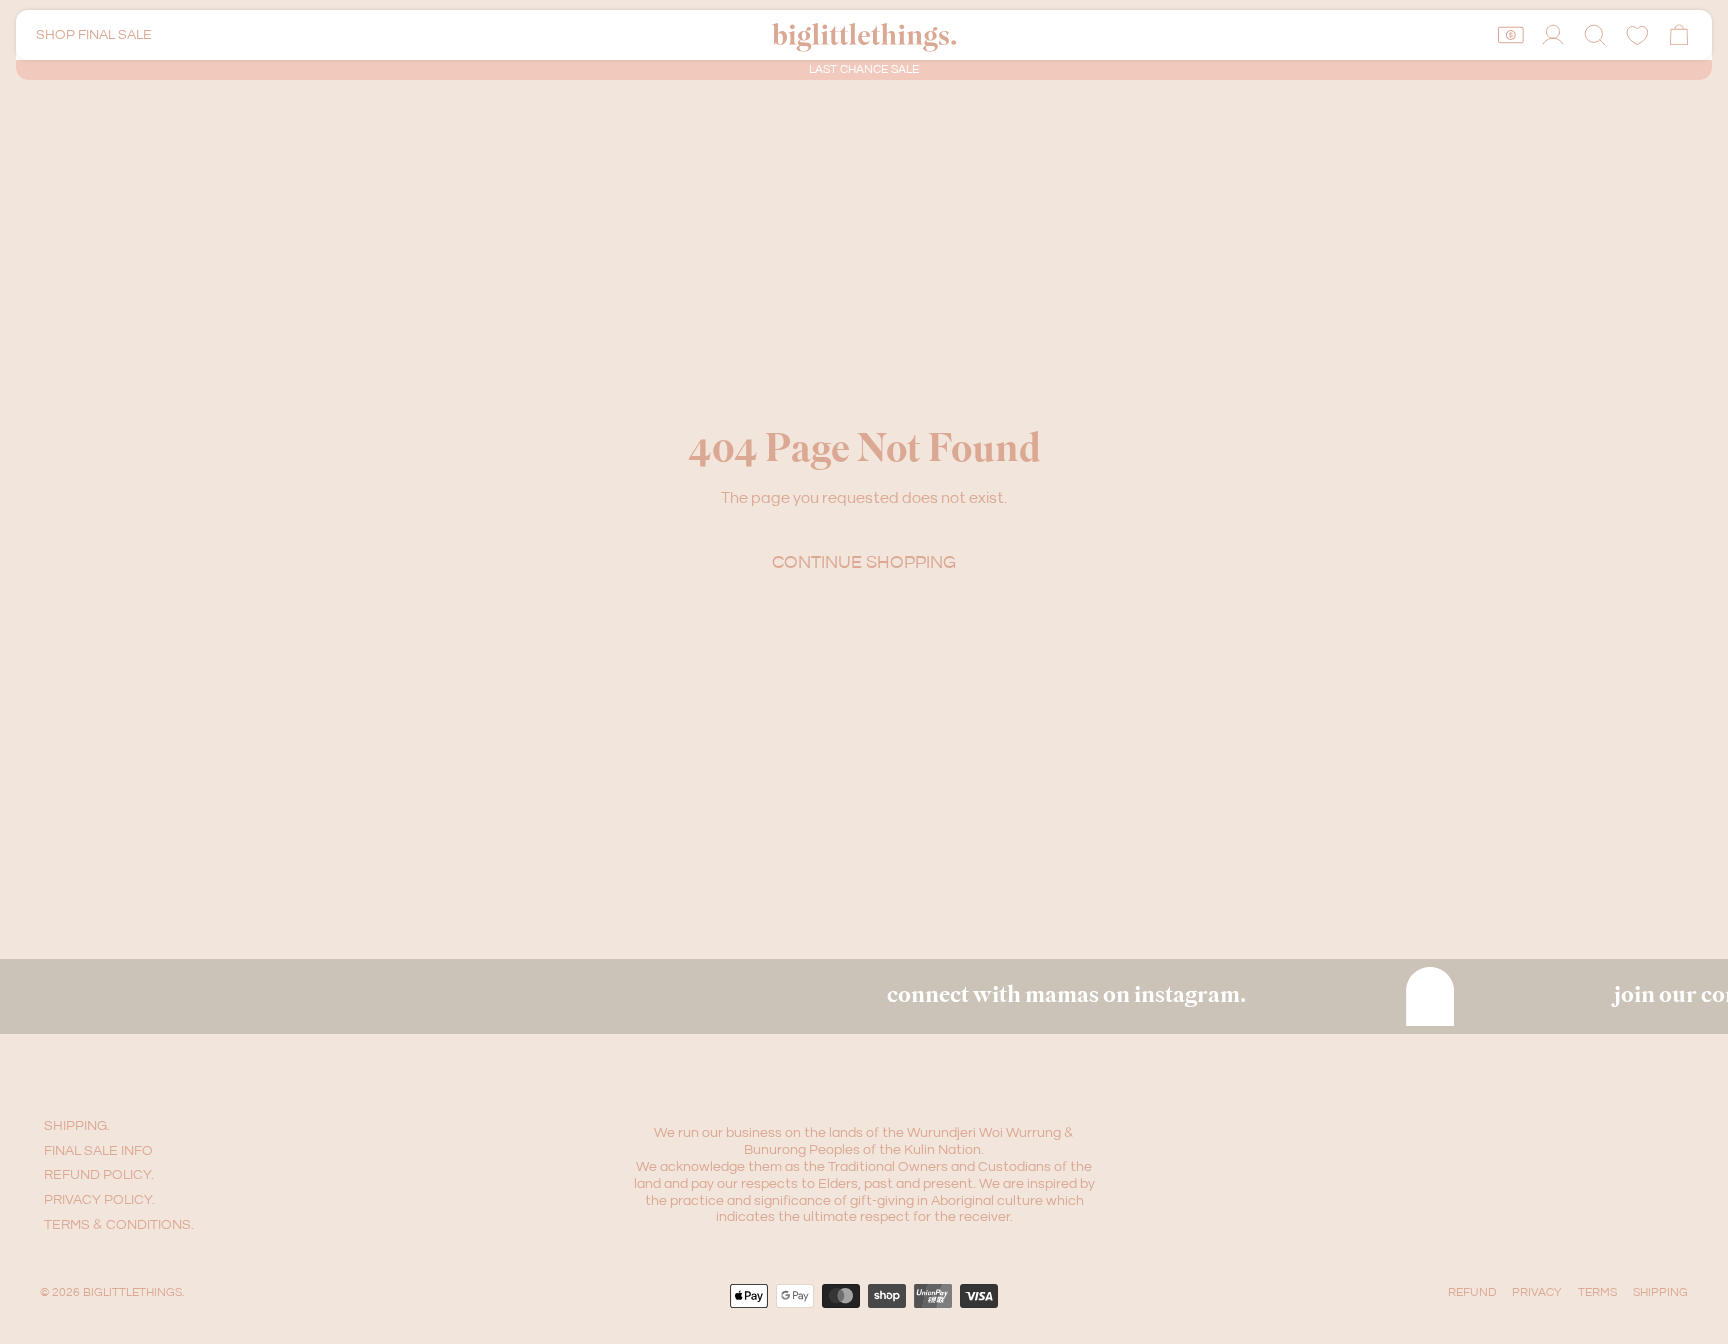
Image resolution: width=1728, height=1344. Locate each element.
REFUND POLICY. (99, 1175)
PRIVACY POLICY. (99, 1200)
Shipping (1660, 1292)
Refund (1472, 1292)
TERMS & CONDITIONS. (119, 1225)
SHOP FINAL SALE (94, 35)
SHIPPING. (77, 1126)
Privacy (1537, 1292)
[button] (1595, 35)
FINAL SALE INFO (98, 1151)
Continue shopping (864, 562)
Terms (1597, 1292)
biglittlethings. (133, 1292)
